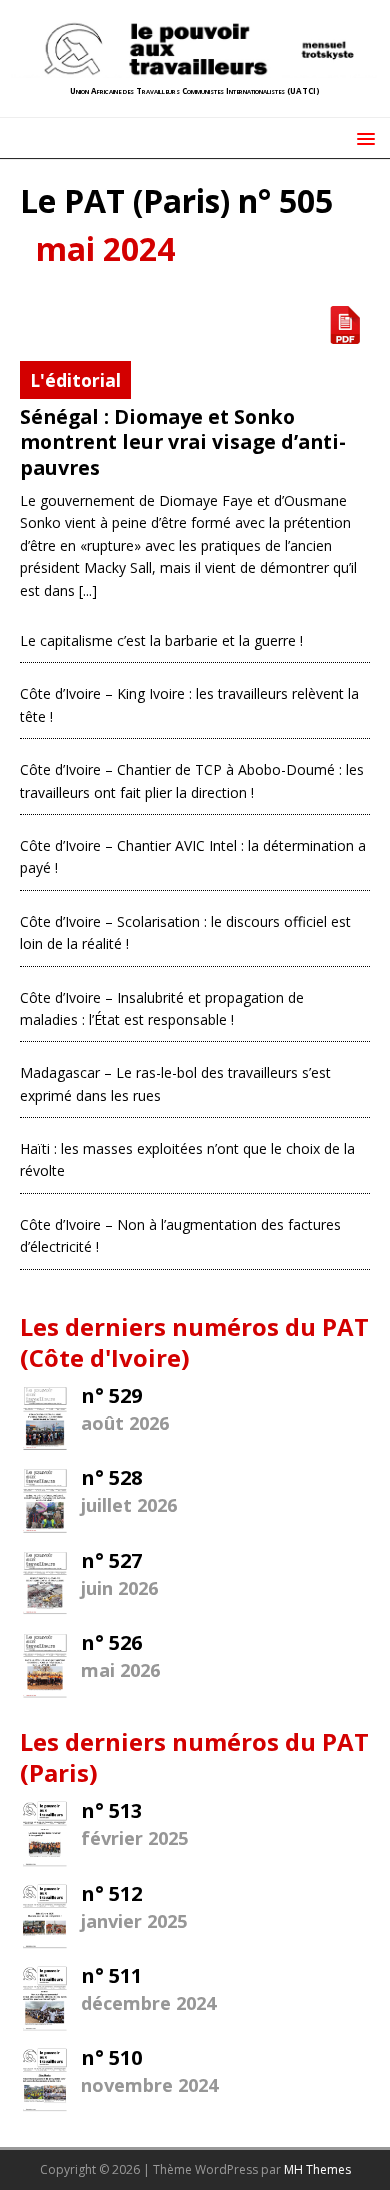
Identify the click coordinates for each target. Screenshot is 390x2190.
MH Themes (317, 2169)
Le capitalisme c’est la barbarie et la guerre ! (161, 640)
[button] (362, 137)
